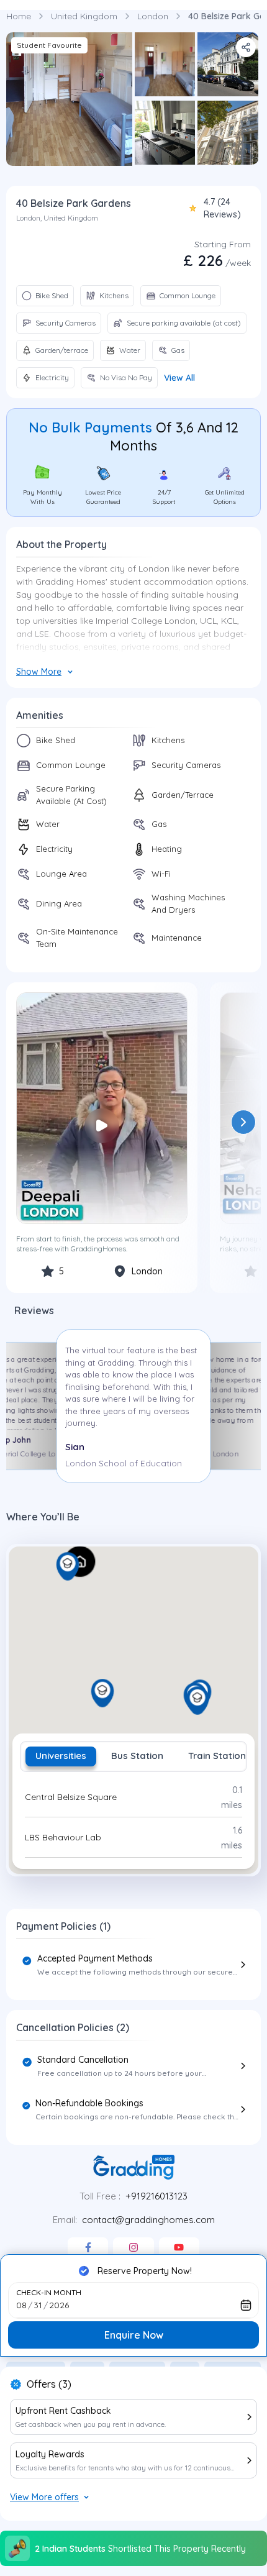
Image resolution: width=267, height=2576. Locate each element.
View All (179, 378)
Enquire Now (134, 2335)
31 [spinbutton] (38, 2305)
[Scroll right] (243, 1122)
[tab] (61, 1756)
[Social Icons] (88, 2247)
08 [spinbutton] (21, 2305)
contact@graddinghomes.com (148, 2220)
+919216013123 (156, 2196)
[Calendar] (246, 2305)
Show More (39, 672)
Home (19, 16)
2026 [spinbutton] (59, 2305)
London (153, 16)
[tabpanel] (133, 1817)
